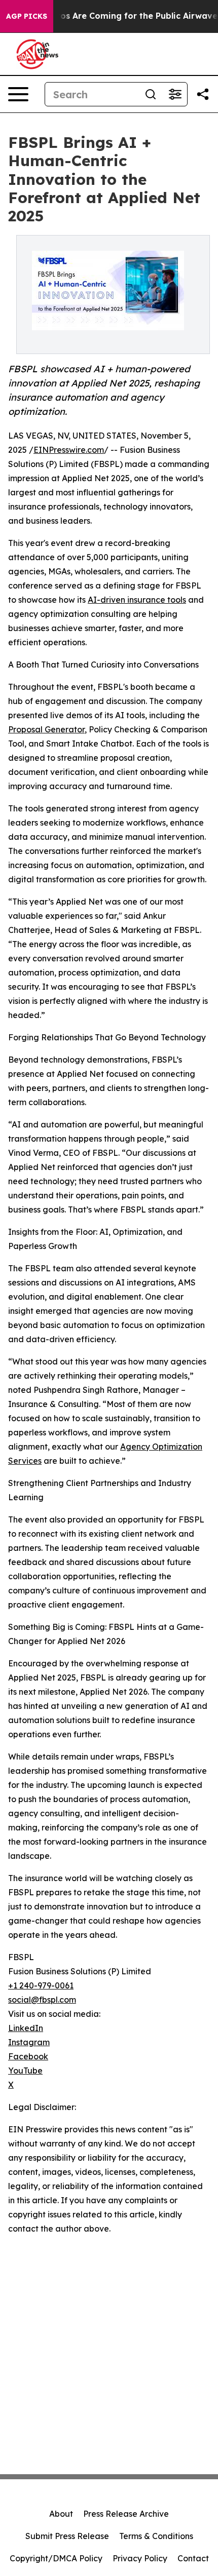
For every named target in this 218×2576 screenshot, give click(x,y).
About (61, 2514)
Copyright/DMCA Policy (56, 2558)
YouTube (25, 2071)
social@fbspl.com (42, 2000)
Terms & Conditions (156, 2536)
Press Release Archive (126, 2514)
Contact (193, 2558)
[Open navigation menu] (18, 94)
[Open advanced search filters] (175, 94)
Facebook (28, 2056)
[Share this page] (203, 94)
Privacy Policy (140, 2558)
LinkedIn (26, 2028)
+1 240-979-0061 (41, 1985)
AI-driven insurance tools (137, 600)
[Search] (151, 94)
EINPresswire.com (69, 450)
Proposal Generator (46, 729)
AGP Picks (27, 16)
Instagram (29, 2042)
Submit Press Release (67, 2536)
